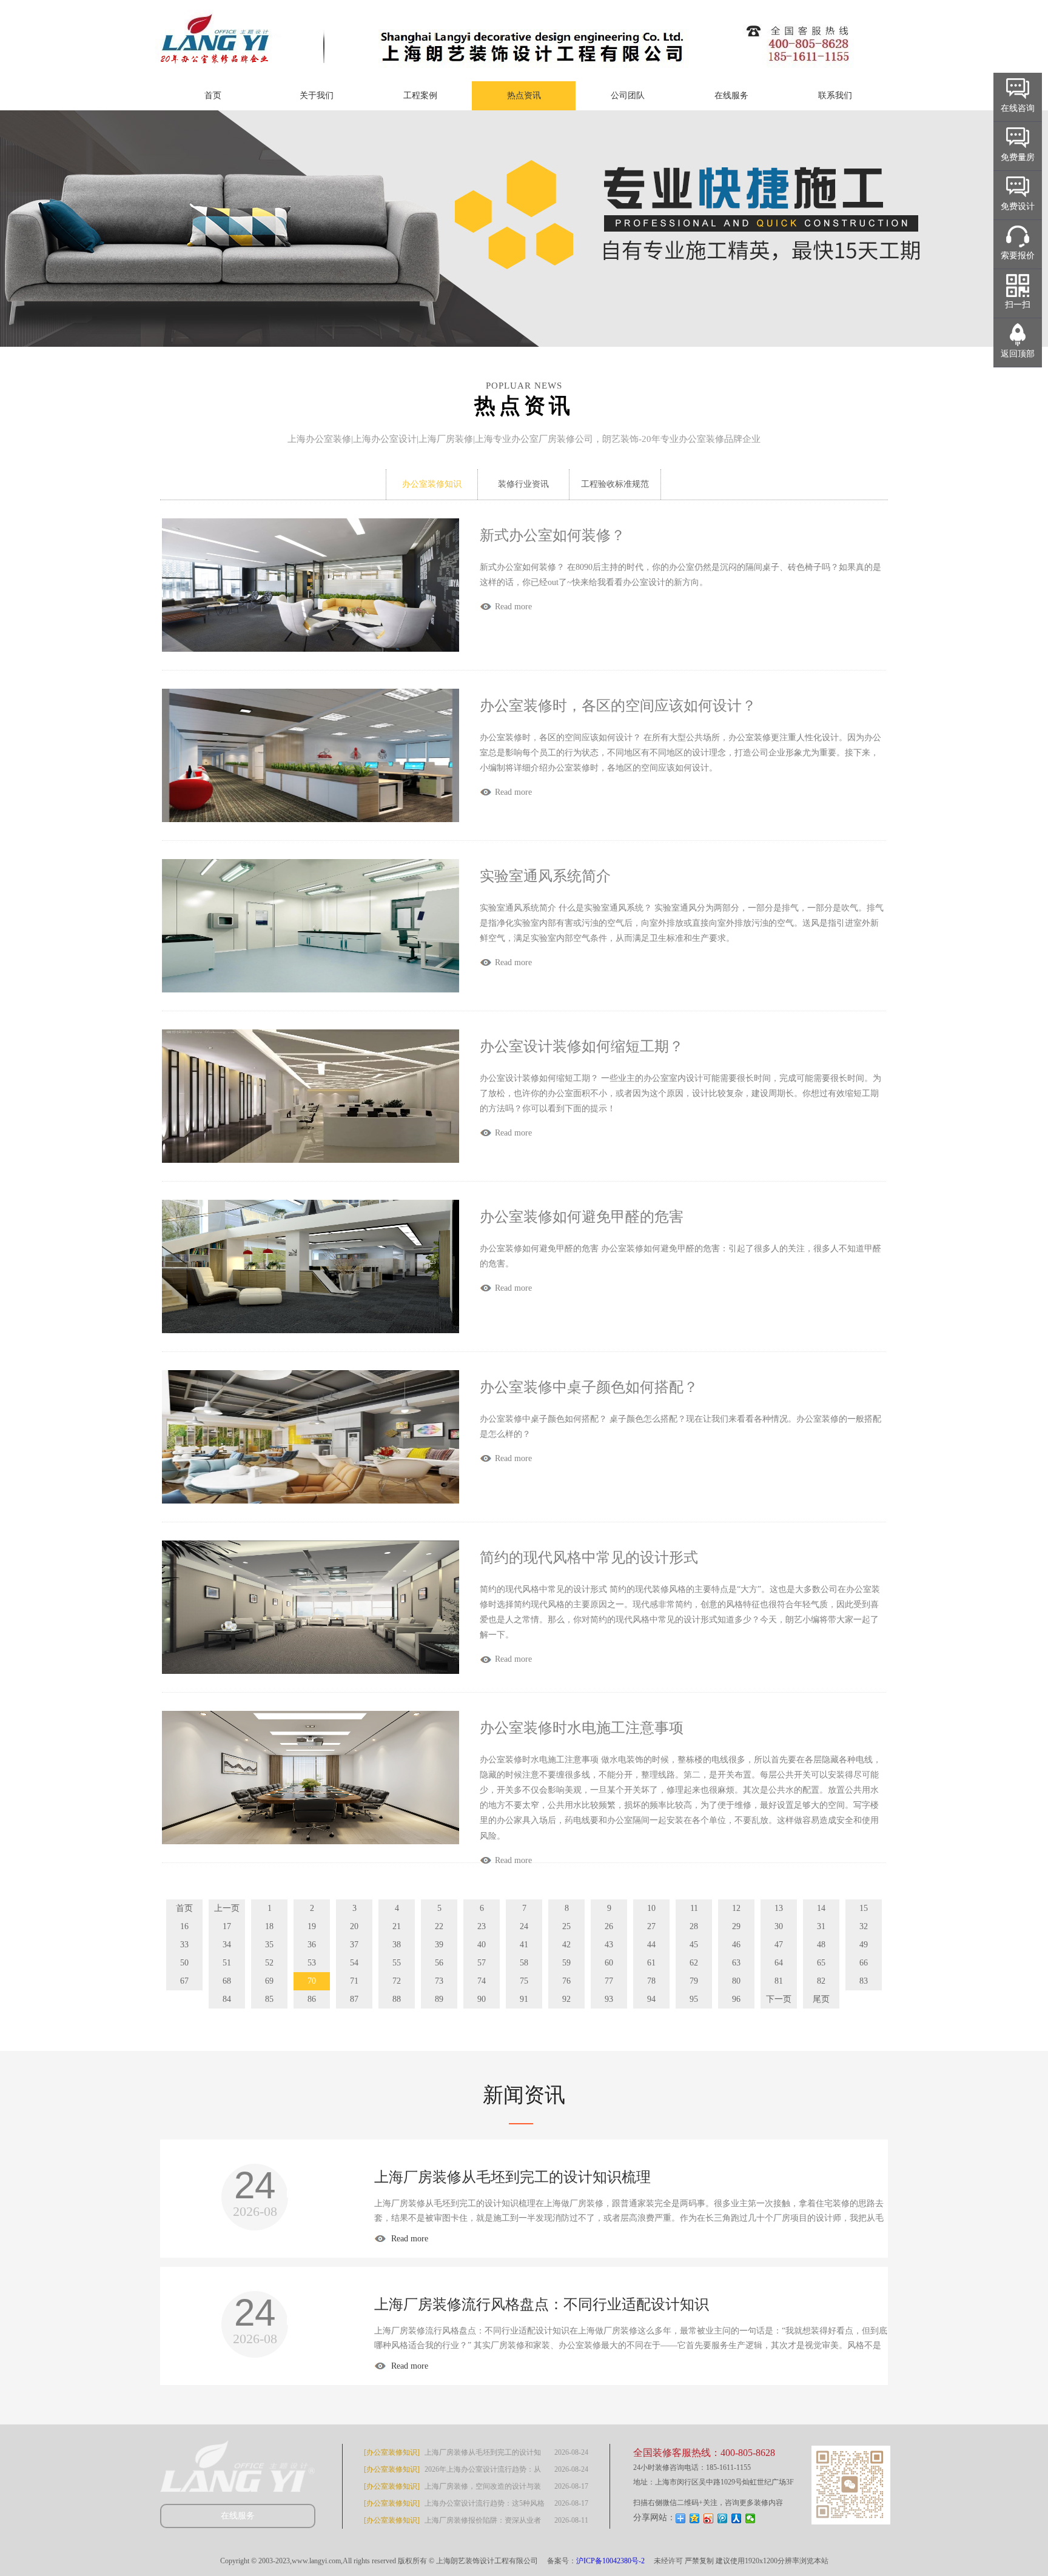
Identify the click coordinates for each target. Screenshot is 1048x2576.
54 (354, 1963)
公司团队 (628, 95)
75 (524, 1981)
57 (482, 1963)
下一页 (779, 1999)
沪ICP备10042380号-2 (610, 2561)
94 (651, 1999)
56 (439, 1963)
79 (694, 1981)
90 (482, 1999)
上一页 (227, 1908)
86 (312, 1999)
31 (821, 1926)
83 (864, 1981)
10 (651, 1908)
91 (524, 1999)
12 (736, 1908)
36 (312, 1945)
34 (227, 1945)
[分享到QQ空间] (695, 2518)
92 (566, 1999)
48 (821, 1945)
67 (184, 1981)
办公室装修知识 (432, 484)
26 (609, 1926)
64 (779, 1963)
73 (439, 1981)
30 (779, 1926)
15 (864, 1908)
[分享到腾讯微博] (723, 2518)
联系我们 (835, 95)
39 (439, 1945)
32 (864, 1926)
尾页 (821, 1999)
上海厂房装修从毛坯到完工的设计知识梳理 (512, 2177)
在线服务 (731, 95)
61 (651, 1963)
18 (269, 1926)
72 (397, 1981)
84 (227, 1999)
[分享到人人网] (737, 2518)
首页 (213, 95)
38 (397, 1945)
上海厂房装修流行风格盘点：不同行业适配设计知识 (542, 2304)
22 (439, 1926)
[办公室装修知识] (392, 2452)
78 (651, 1981)
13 (779, 1908)
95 (694, 1999)
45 (694, 1945)
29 (736, 1926)
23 (482, 1926)
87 (354, 1999)
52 (269, 1963)
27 (651, 1926)
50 (184, 1963)
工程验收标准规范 (615, 484)
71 (354, 1981)
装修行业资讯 (523, 484)
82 (821, 1981)
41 (524, 1945)
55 (397, 1963)
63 (736, 1963)
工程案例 (420, 95)
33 (184, 1945)
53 (312, 1963)
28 (694, 1926)
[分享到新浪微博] (709, 2518)
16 (184, 1926)
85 (269, 1999)
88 (397, 1999)
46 (736, 1945)
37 (354, 1945)
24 (524, 1926)
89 (439, 1999)
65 (821, 1963)
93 (609, 1999)
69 (269, 1981)
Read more (408, 2239)
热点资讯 (524, 95)
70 (312, 1981)
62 (694, 1963)
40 (482, 1945)
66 (864, 1963)
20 (354, 1926)
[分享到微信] (751, 2518)
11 (694, 1908)
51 (227, 1963)
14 (821, 1908)
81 (779, 1981)
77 (609, 1981)
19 (312, 1926)
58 (524, 1963)
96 (736, 1999)
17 (227, 1926)
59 (566, 1963)
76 (566, 1981)
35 (269, 1945)
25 (566, 1926)
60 (609, 1963)
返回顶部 (1018, 354)
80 (736, 1981)
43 (609, 1945)
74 (482, 1981)
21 (397, 1926)
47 (779, 1945)
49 (864, 1945)
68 (227, 1981)
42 (566, 1945)
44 (651, 1945)
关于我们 (317, 95)
